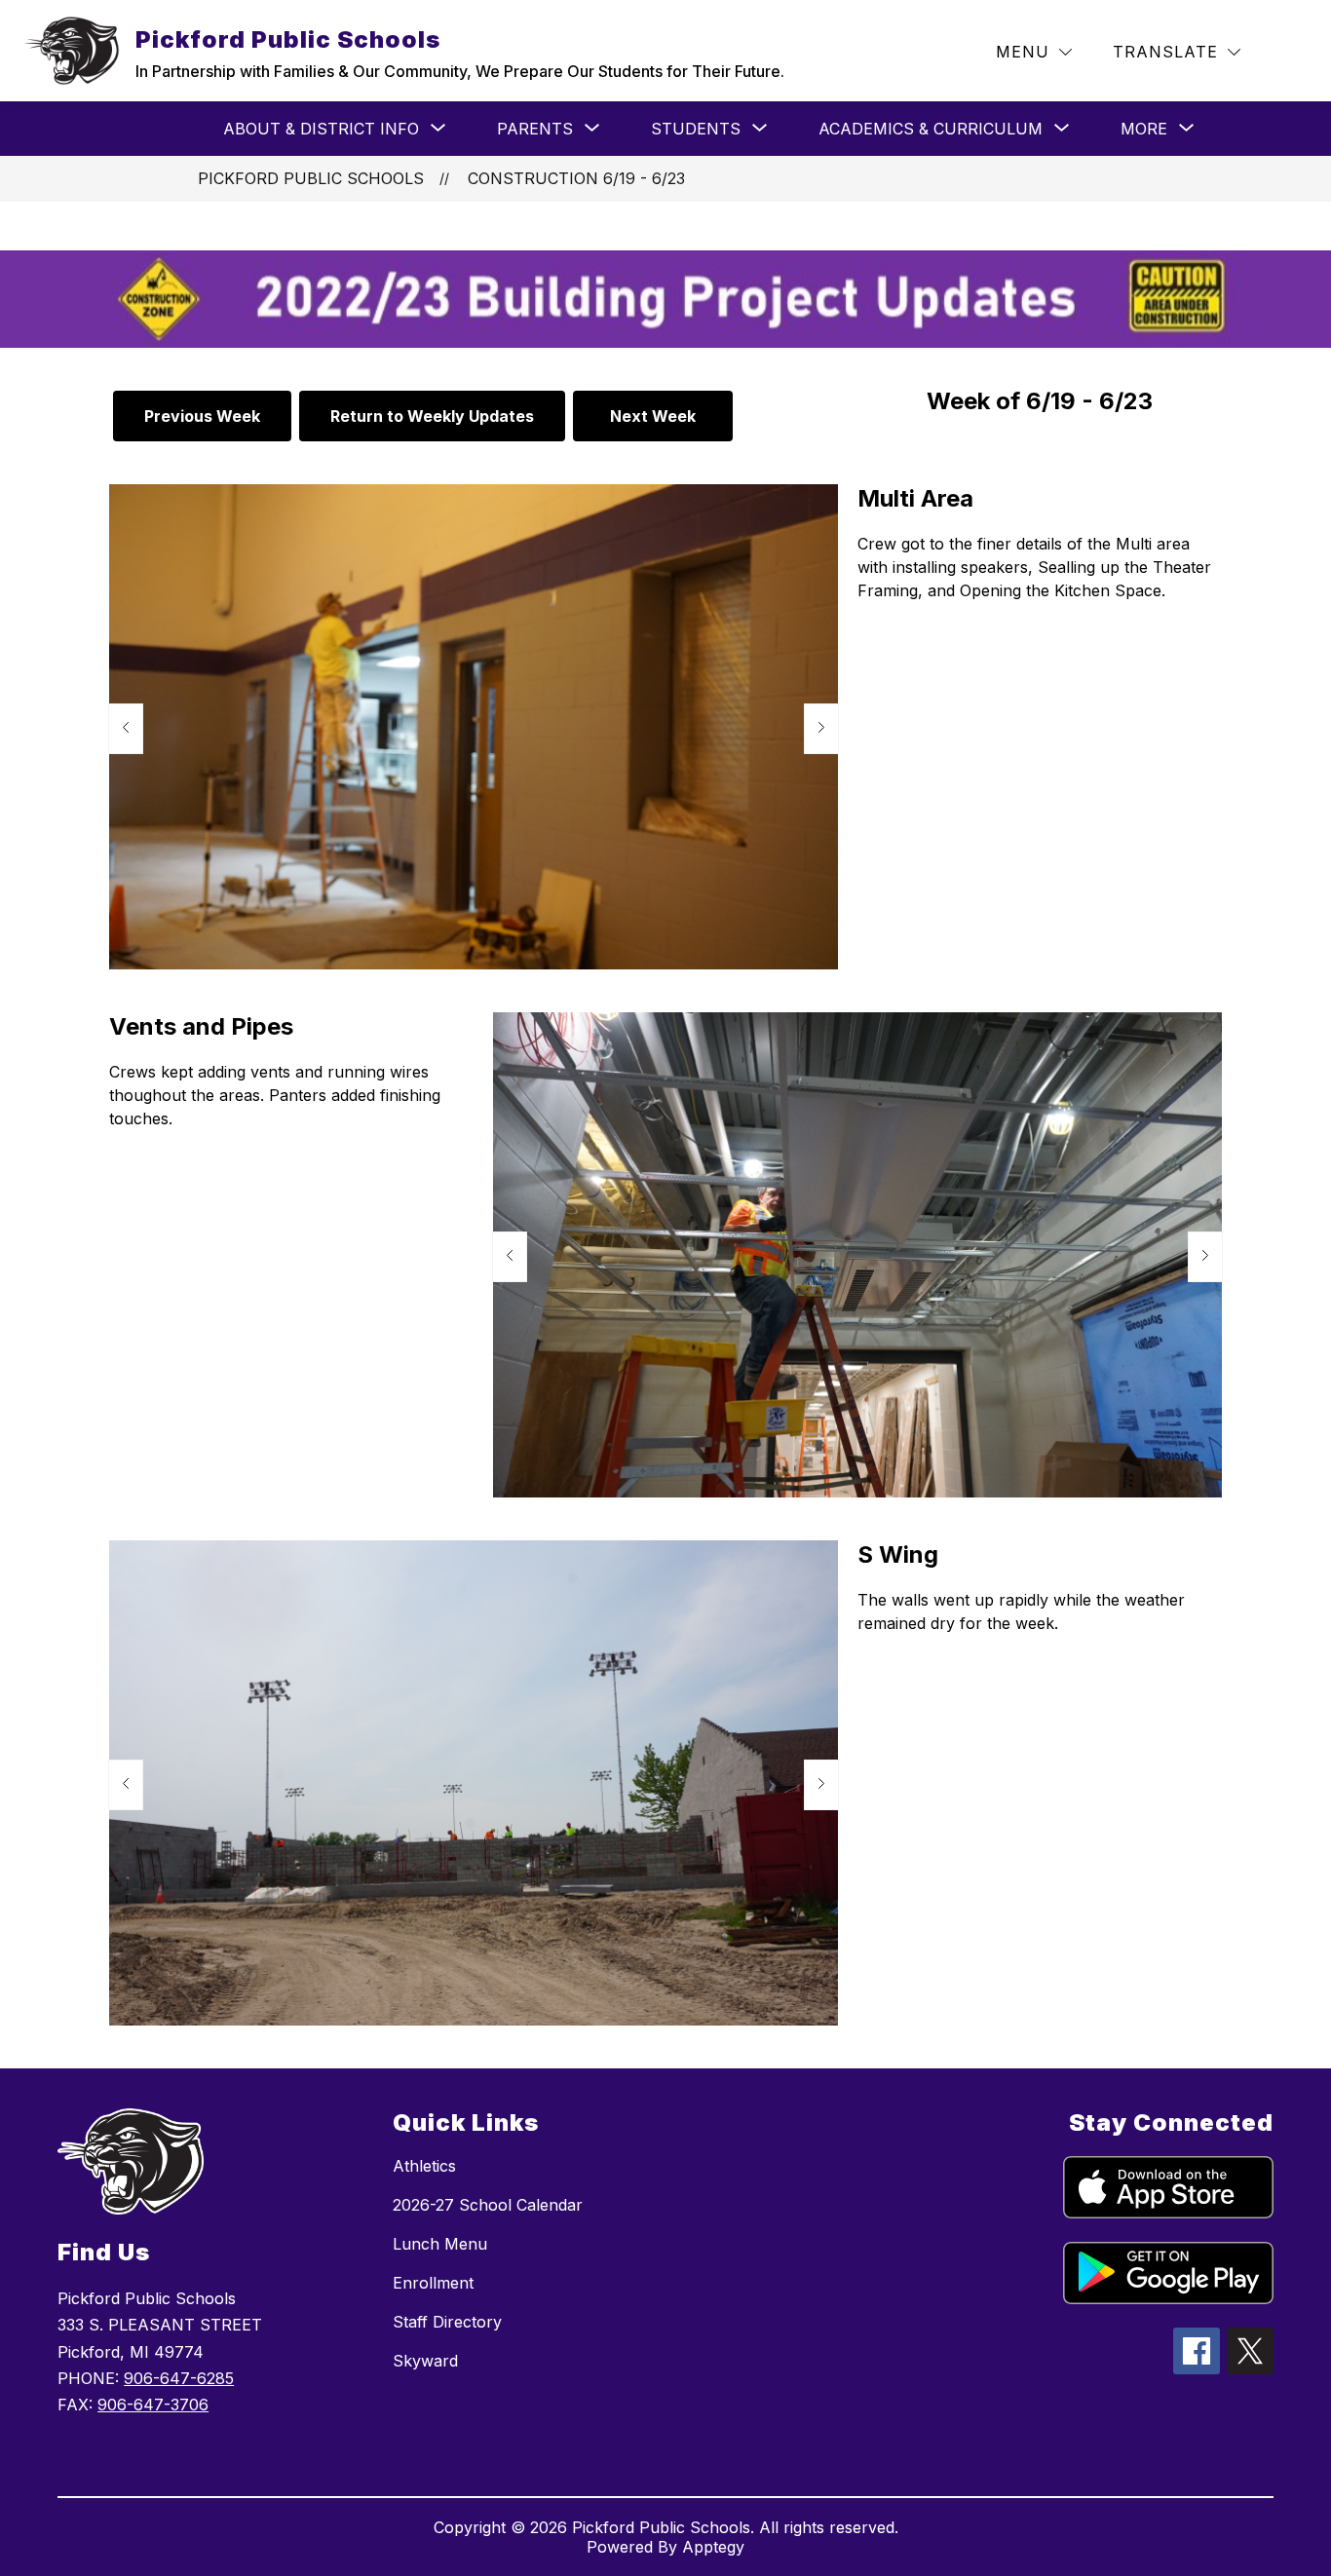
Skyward (425, 2361)
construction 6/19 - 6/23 (576, 178)
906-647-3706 (153, 2405)
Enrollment (433, 2283)
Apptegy (713, 2547)
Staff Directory (447, 2322)
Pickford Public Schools (311, 178)
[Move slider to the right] (821, 729)
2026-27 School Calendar (488, 2205)
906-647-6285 (179, 2378)
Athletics (424, 2166)
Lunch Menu (440, 2244)
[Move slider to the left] (126, 729)
